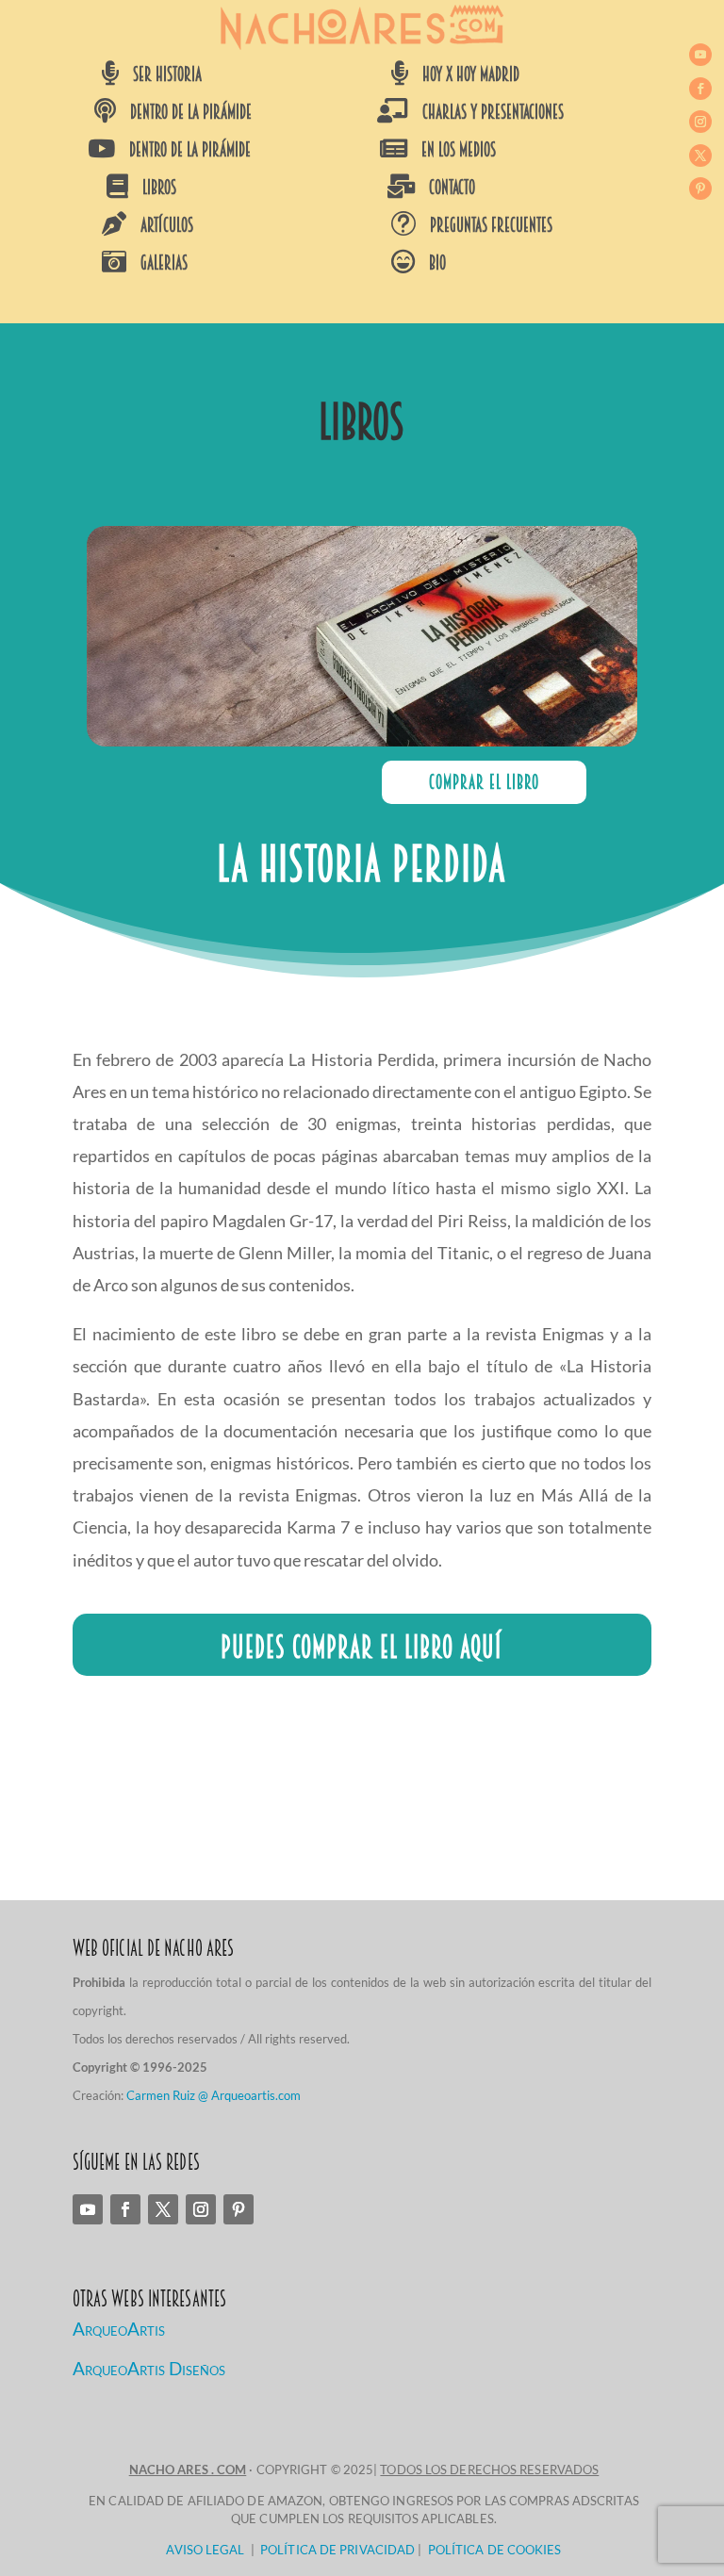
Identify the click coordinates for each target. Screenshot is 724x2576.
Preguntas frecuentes (491, 225)
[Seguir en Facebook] (700, 89)
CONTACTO (452, 188)
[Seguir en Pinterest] (700, 189)
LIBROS (159, 188)
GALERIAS (164, 263)
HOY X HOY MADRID (471, 74)
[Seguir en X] (700, 156)
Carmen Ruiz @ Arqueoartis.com (214, 2095)
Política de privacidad (337, 2550)
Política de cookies (495, 2550)
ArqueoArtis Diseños (149, 2368)
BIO (437, 263)
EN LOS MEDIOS (459, 150)
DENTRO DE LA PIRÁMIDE (191, 112)
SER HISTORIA (167, 74)
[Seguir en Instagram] (700, 122)
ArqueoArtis (119, 2329)
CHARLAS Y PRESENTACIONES (493, 112)
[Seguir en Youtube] (700, 55)
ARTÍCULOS (167, 225)
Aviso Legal (205, 2550)
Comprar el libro (484, 782)
